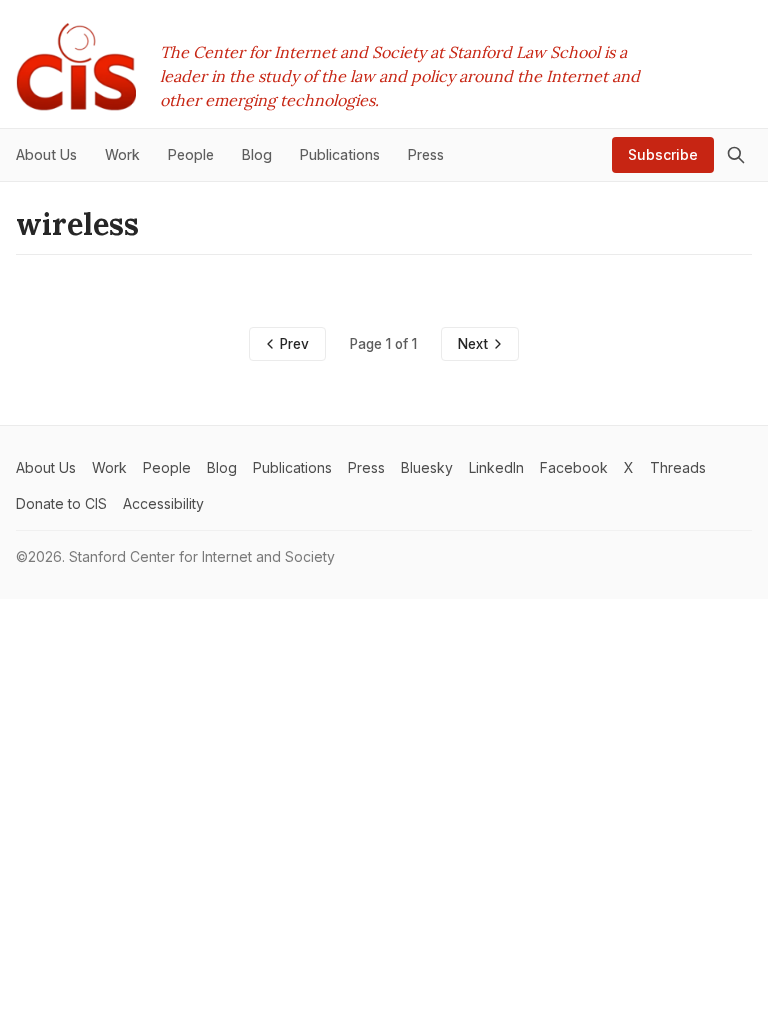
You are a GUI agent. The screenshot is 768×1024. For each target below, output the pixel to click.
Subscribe (663, 154)
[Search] (736, 155)
